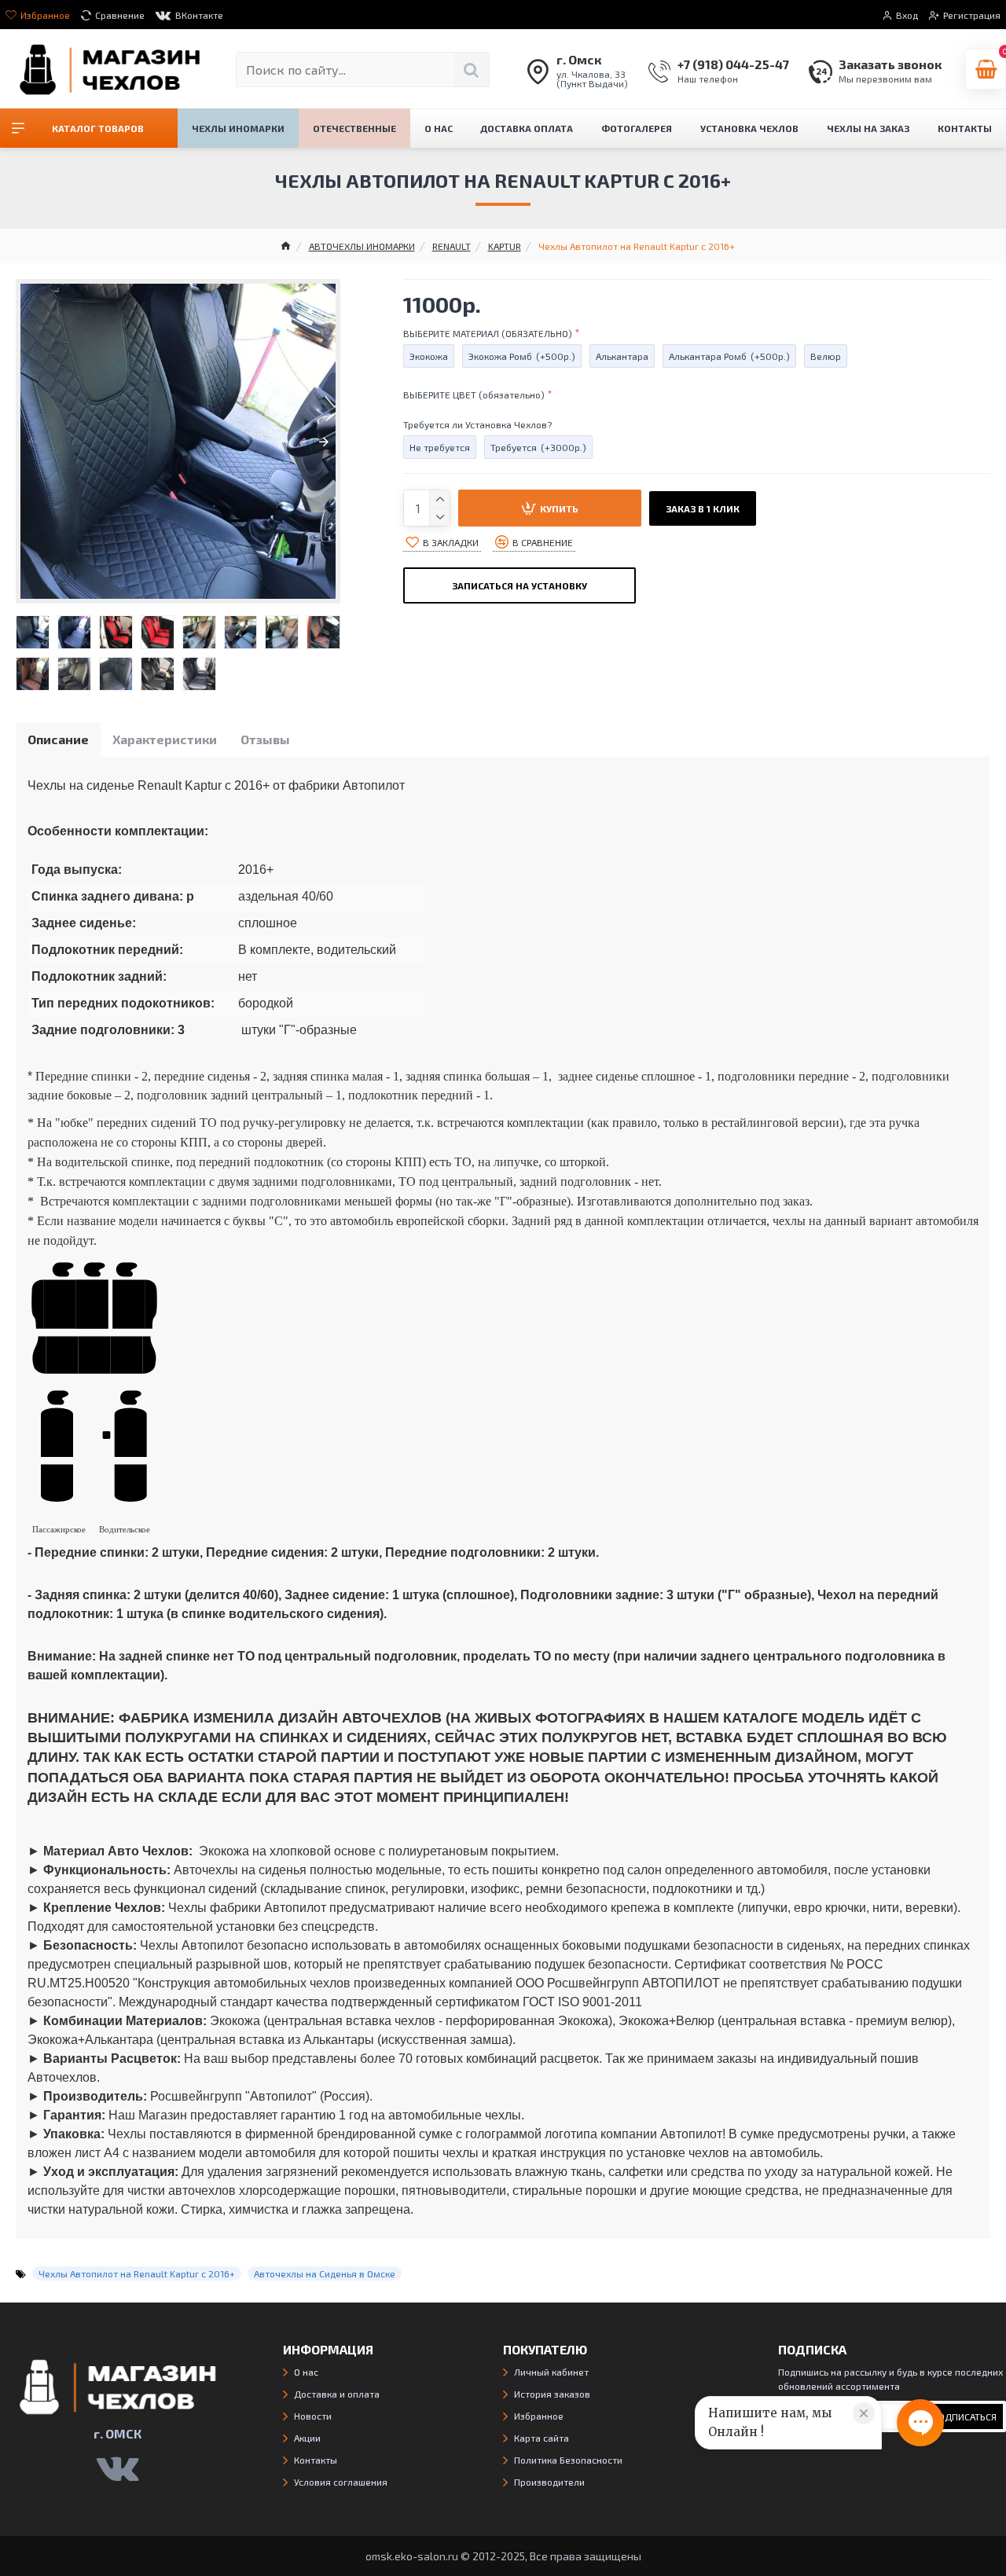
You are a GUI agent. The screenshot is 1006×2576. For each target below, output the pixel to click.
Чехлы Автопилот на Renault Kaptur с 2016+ (137, 2273)
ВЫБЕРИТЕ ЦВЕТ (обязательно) (474, 394)
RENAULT (452, 246)
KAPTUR (505, 246)
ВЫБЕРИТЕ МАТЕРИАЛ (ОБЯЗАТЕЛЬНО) (488, 333)
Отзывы (265, 739)
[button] (32, 442)
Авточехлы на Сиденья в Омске (325, 2273)
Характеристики (165, 739)
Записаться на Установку (520, 585)
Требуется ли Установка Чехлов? (477, 424)
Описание (58, 739)
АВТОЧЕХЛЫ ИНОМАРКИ (362, 246)
